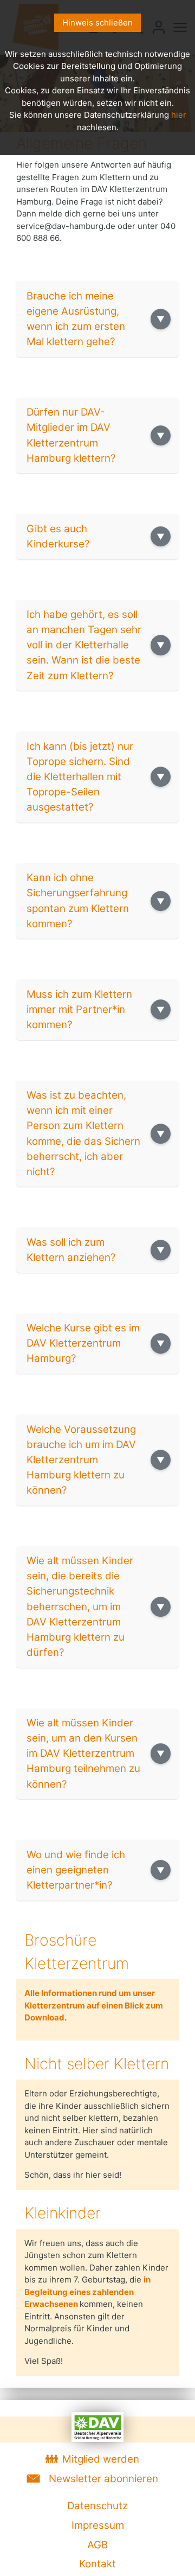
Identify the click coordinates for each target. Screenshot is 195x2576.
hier (179, 115)
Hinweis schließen (97, 23)
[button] (97, 319)
